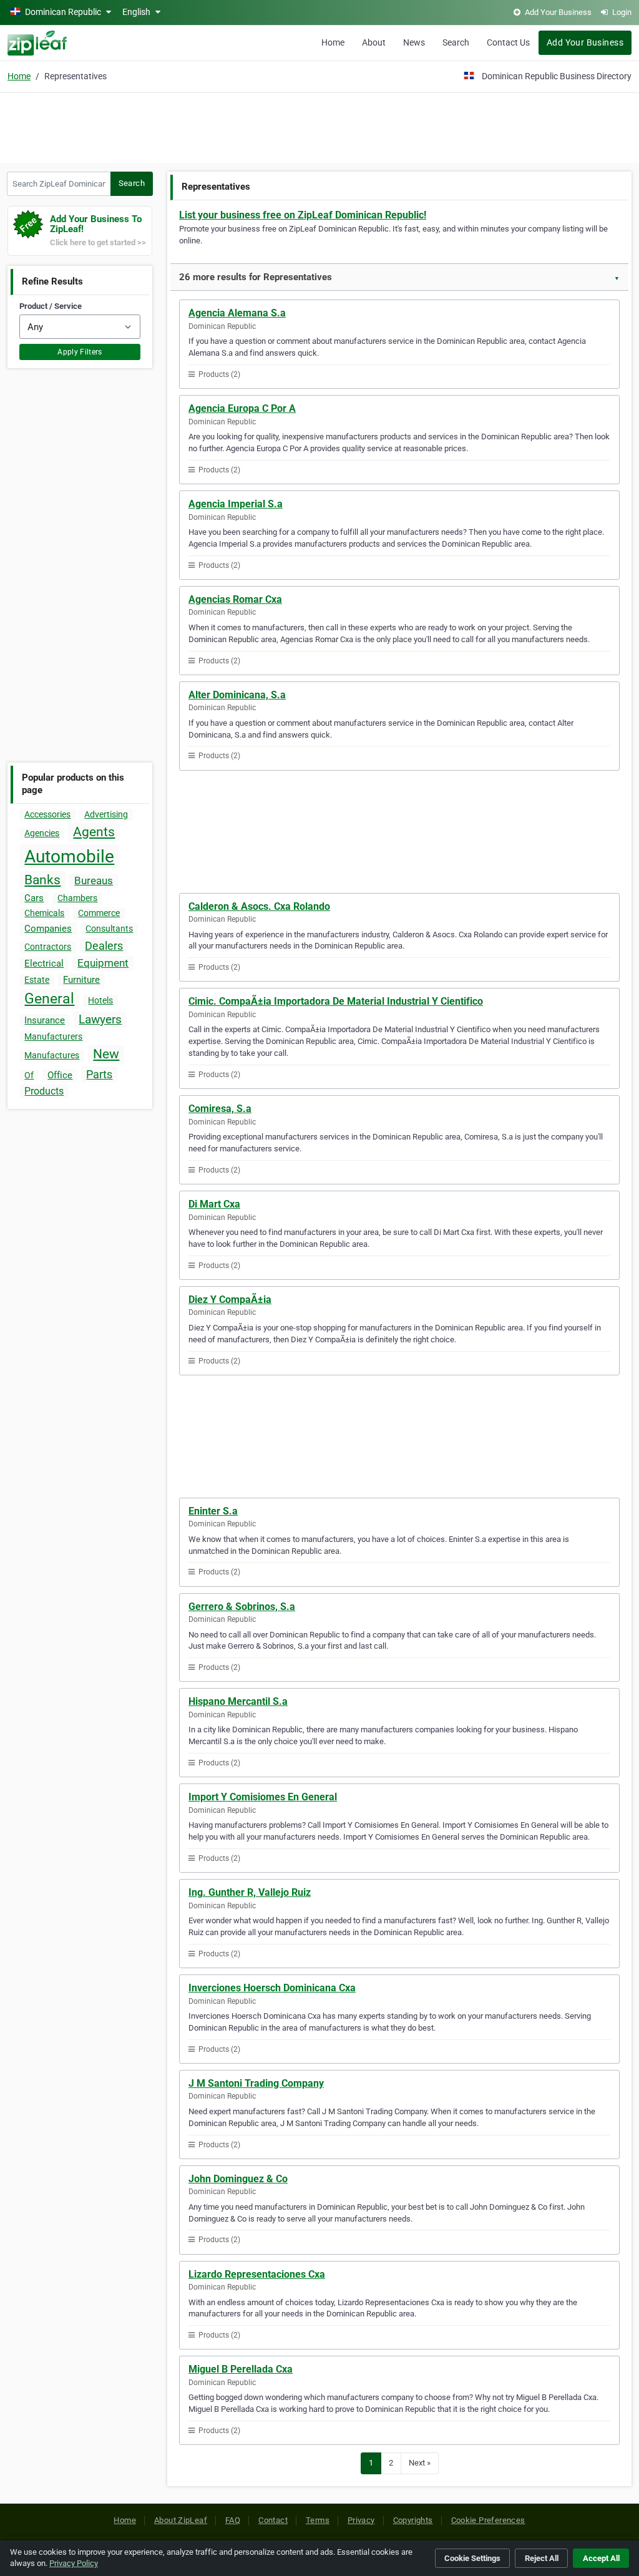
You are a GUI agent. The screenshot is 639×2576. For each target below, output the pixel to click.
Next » (420, 2463)
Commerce (99, 913)
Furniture (81, 980)
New (106, 1054)
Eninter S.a (213, 1511)
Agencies (42, 833)
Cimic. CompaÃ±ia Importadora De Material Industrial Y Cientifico (336, 1001)
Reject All (542, 2558)
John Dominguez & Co (238, 2179)
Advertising (106, 814)
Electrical (44, 964)
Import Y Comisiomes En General (263, 1797)
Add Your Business (585, 42)
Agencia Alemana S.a (237, 313)
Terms (318, 2520)
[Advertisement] (319, 126)
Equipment (103, 963)
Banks (42, 880)
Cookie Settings (472, 2558)
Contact (273, 2520)
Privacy (361, 2520)
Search (456, 42)
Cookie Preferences (488, 2520)
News (414, 42)
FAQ (233, 2520)
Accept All (601, 2558)
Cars (34, 898)
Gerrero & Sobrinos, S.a (242, 1607)
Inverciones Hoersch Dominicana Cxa (272, 1988)
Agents (94, 832)
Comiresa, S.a (220, 1109)
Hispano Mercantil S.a (238, 1701)
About (374, 42)
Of (29, 1075)
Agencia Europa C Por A (242, 408)
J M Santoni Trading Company (256, 2083)
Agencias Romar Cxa (235, 599)
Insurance (45, 1020)
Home (333, 42)
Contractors (48, 947)
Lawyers (100, 1019)
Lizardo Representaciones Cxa (257, 2274)
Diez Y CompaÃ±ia (230, 1300)
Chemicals (44, 913)
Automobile (69, 856)
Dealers (104, 946)
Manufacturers (53, 1037)
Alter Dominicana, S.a (237, 695)
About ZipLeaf (181, 2520)
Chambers (77, 898)
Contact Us (508, 42)
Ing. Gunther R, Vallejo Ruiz (250, 1892)
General (49, 999)
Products (44, 1091)
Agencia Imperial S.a (236, 504)
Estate (37, 980)
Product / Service (51, 306)
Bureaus (94, 881)
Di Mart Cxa (214, 1204)
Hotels (100, 1000)
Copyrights (413, 2520)
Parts (99, 1074)
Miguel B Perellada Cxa (241, 2369)
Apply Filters (80, 352)
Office (60, 1075)
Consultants (109, 929)
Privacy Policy (74, 2563)
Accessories (47, 814)
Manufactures (52, 1055)
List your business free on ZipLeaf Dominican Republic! (303, 215)
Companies (48, 929)
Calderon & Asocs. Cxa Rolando (259, 906)
